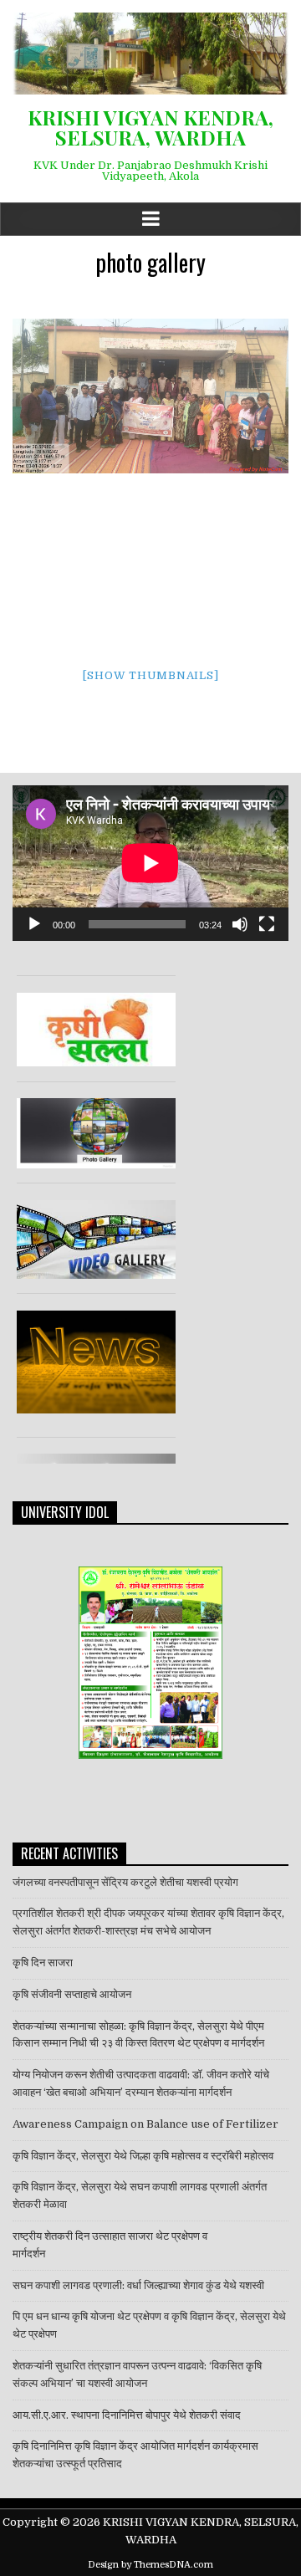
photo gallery (150, 262)
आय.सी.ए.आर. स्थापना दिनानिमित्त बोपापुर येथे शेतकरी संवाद (128, 2415)
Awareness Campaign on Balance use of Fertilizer (145, 2124)
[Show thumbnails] (151, 675)
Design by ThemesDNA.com (150, 2565)
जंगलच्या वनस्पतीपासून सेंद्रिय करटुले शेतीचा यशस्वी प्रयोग (125, 1882)
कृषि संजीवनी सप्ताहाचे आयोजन (72, 1994)
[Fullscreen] (267, 924)
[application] (150, 863)
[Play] (34, 924)
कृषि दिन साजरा (43, 1963)
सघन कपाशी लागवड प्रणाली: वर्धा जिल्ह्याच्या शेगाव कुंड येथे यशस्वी (138, 2285)
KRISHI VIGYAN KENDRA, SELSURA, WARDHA (150, 127)
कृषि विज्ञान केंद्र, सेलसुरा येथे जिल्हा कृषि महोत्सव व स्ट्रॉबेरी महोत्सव (143, 2156)
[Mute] (240, 924)
